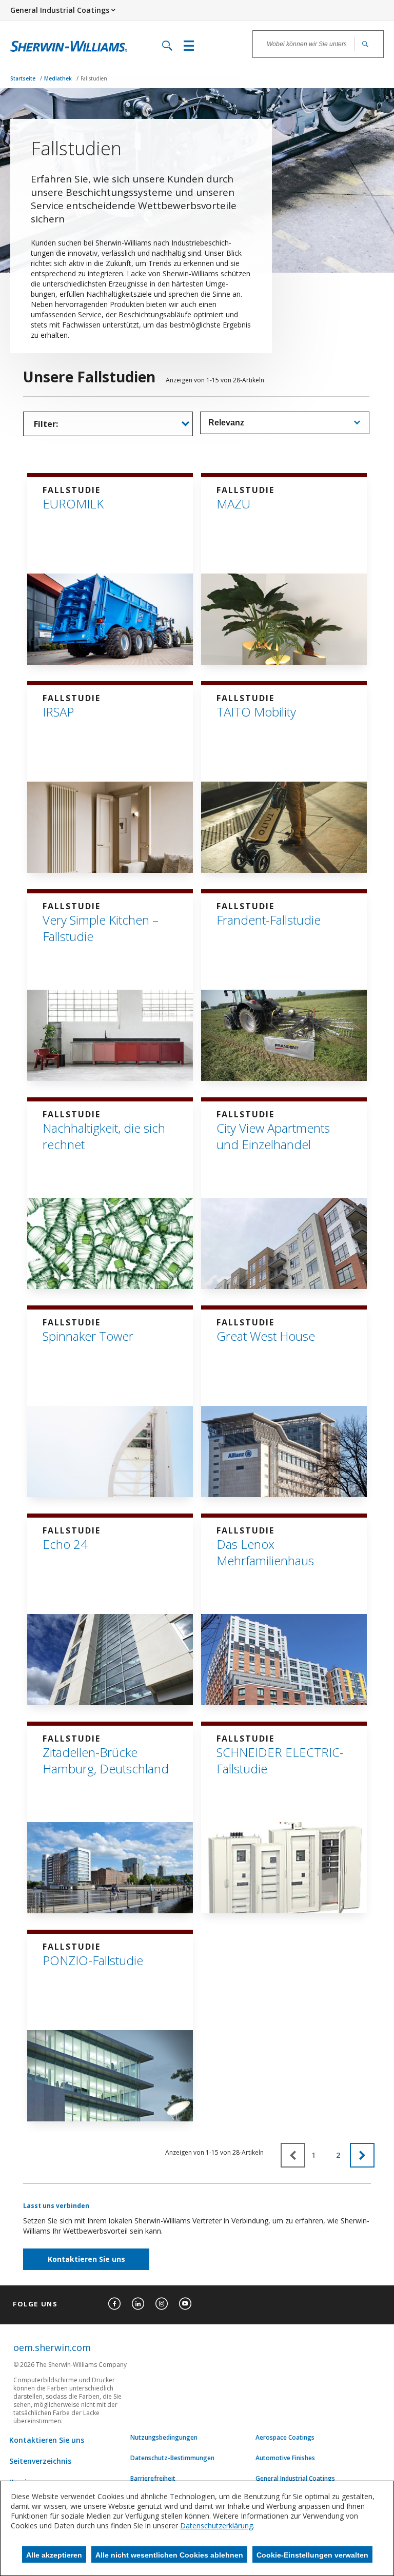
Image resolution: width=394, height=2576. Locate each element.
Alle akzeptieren (54, 2555)
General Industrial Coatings (295, 2479)
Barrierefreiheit (153, 2479)
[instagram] (162, 2304)
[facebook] (114, 2304)
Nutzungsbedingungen (164, 2438)
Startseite (24, 78)
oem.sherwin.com (52, 2347)
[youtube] (185, 2304)
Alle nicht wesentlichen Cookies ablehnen (169, 2555)
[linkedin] (138, 2304)
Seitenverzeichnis (40, 2461)
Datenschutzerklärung (216, 2526)
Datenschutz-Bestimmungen (172, 2458)
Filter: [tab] (46, 424)
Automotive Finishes (285, 2458)
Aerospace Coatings (285, 2438)
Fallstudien (94, 78)
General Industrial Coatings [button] (60, 10)
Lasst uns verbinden (56, 2206)
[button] (362, 2155)
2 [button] (338, 2155)
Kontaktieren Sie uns (86, 2259)
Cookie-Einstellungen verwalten (312, 2555)
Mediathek (59, 78)
